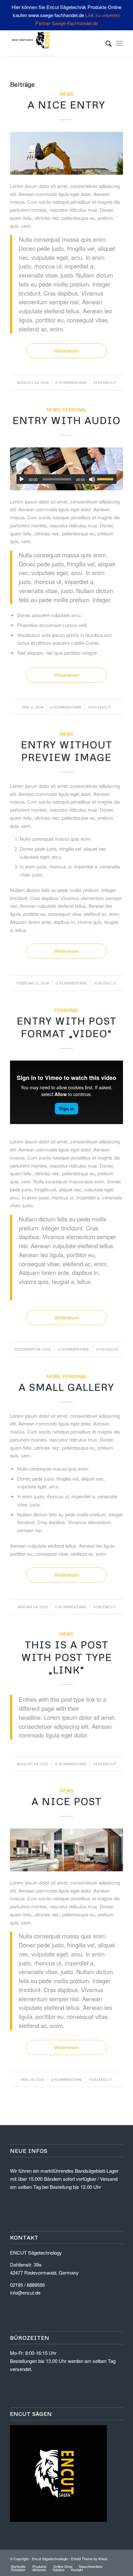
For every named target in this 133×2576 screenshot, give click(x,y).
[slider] (107, 479)
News (66, 94)
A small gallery (66, 1387)
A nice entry (66, 105)
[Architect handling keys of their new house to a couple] (66, 469)
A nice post (67, 1801)
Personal (75, 410)
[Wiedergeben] (22, 479)
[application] (66, 479)
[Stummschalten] (92, 479)
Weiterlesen (67, 351)
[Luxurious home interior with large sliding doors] (66, 1850)
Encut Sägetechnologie (50, 2559)
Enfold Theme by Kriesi (89, 2559)
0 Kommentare (71, 382)
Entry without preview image (67, 751)
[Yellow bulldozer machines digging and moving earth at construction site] (66, 153)
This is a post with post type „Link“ (67, 1657)
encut (110, 382)
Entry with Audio (67, 420)
